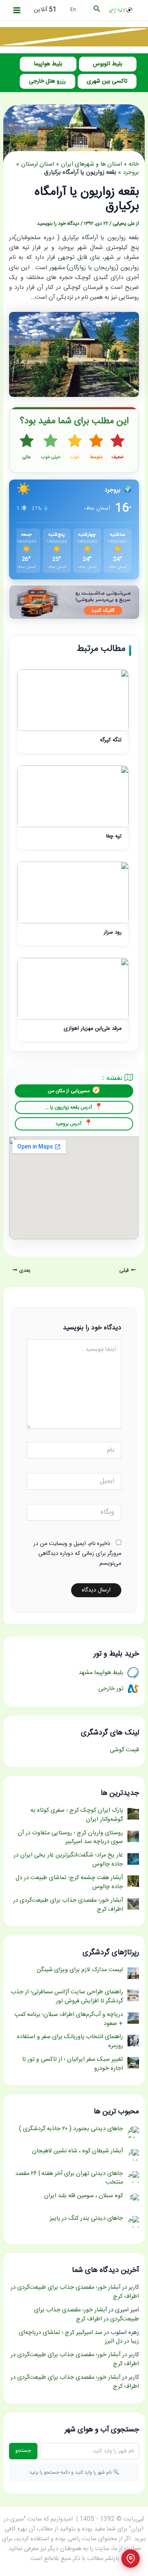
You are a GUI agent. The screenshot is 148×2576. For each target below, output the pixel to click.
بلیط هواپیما (48, 64)
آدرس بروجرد (68, 1124)
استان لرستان (38, 164)
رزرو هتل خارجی (47, 81)
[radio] (118, 447)
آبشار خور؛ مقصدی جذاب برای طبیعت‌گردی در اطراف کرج (75, 2292)
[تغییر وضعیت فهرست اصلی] (17, 10)
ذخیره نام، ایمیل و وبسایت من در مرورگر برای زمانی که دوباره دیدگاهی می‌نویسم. (77, 1554)
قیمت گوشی (124, 1750)
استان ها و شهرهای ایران (91, 164)
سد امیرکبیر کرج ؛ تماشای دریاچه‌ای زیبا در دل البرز (79, 2337)
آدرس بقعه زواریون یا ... (68, 1107)
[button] (96, 10)
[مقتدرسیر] (74, 37)
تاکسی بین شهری (107, 81)
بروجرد (131, 173)
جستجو (23, 2451)
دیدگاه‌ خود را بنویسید (58, 224)
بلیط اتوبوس (108, 64)
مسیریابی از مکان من (69, 1091)
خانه (134, 164)
